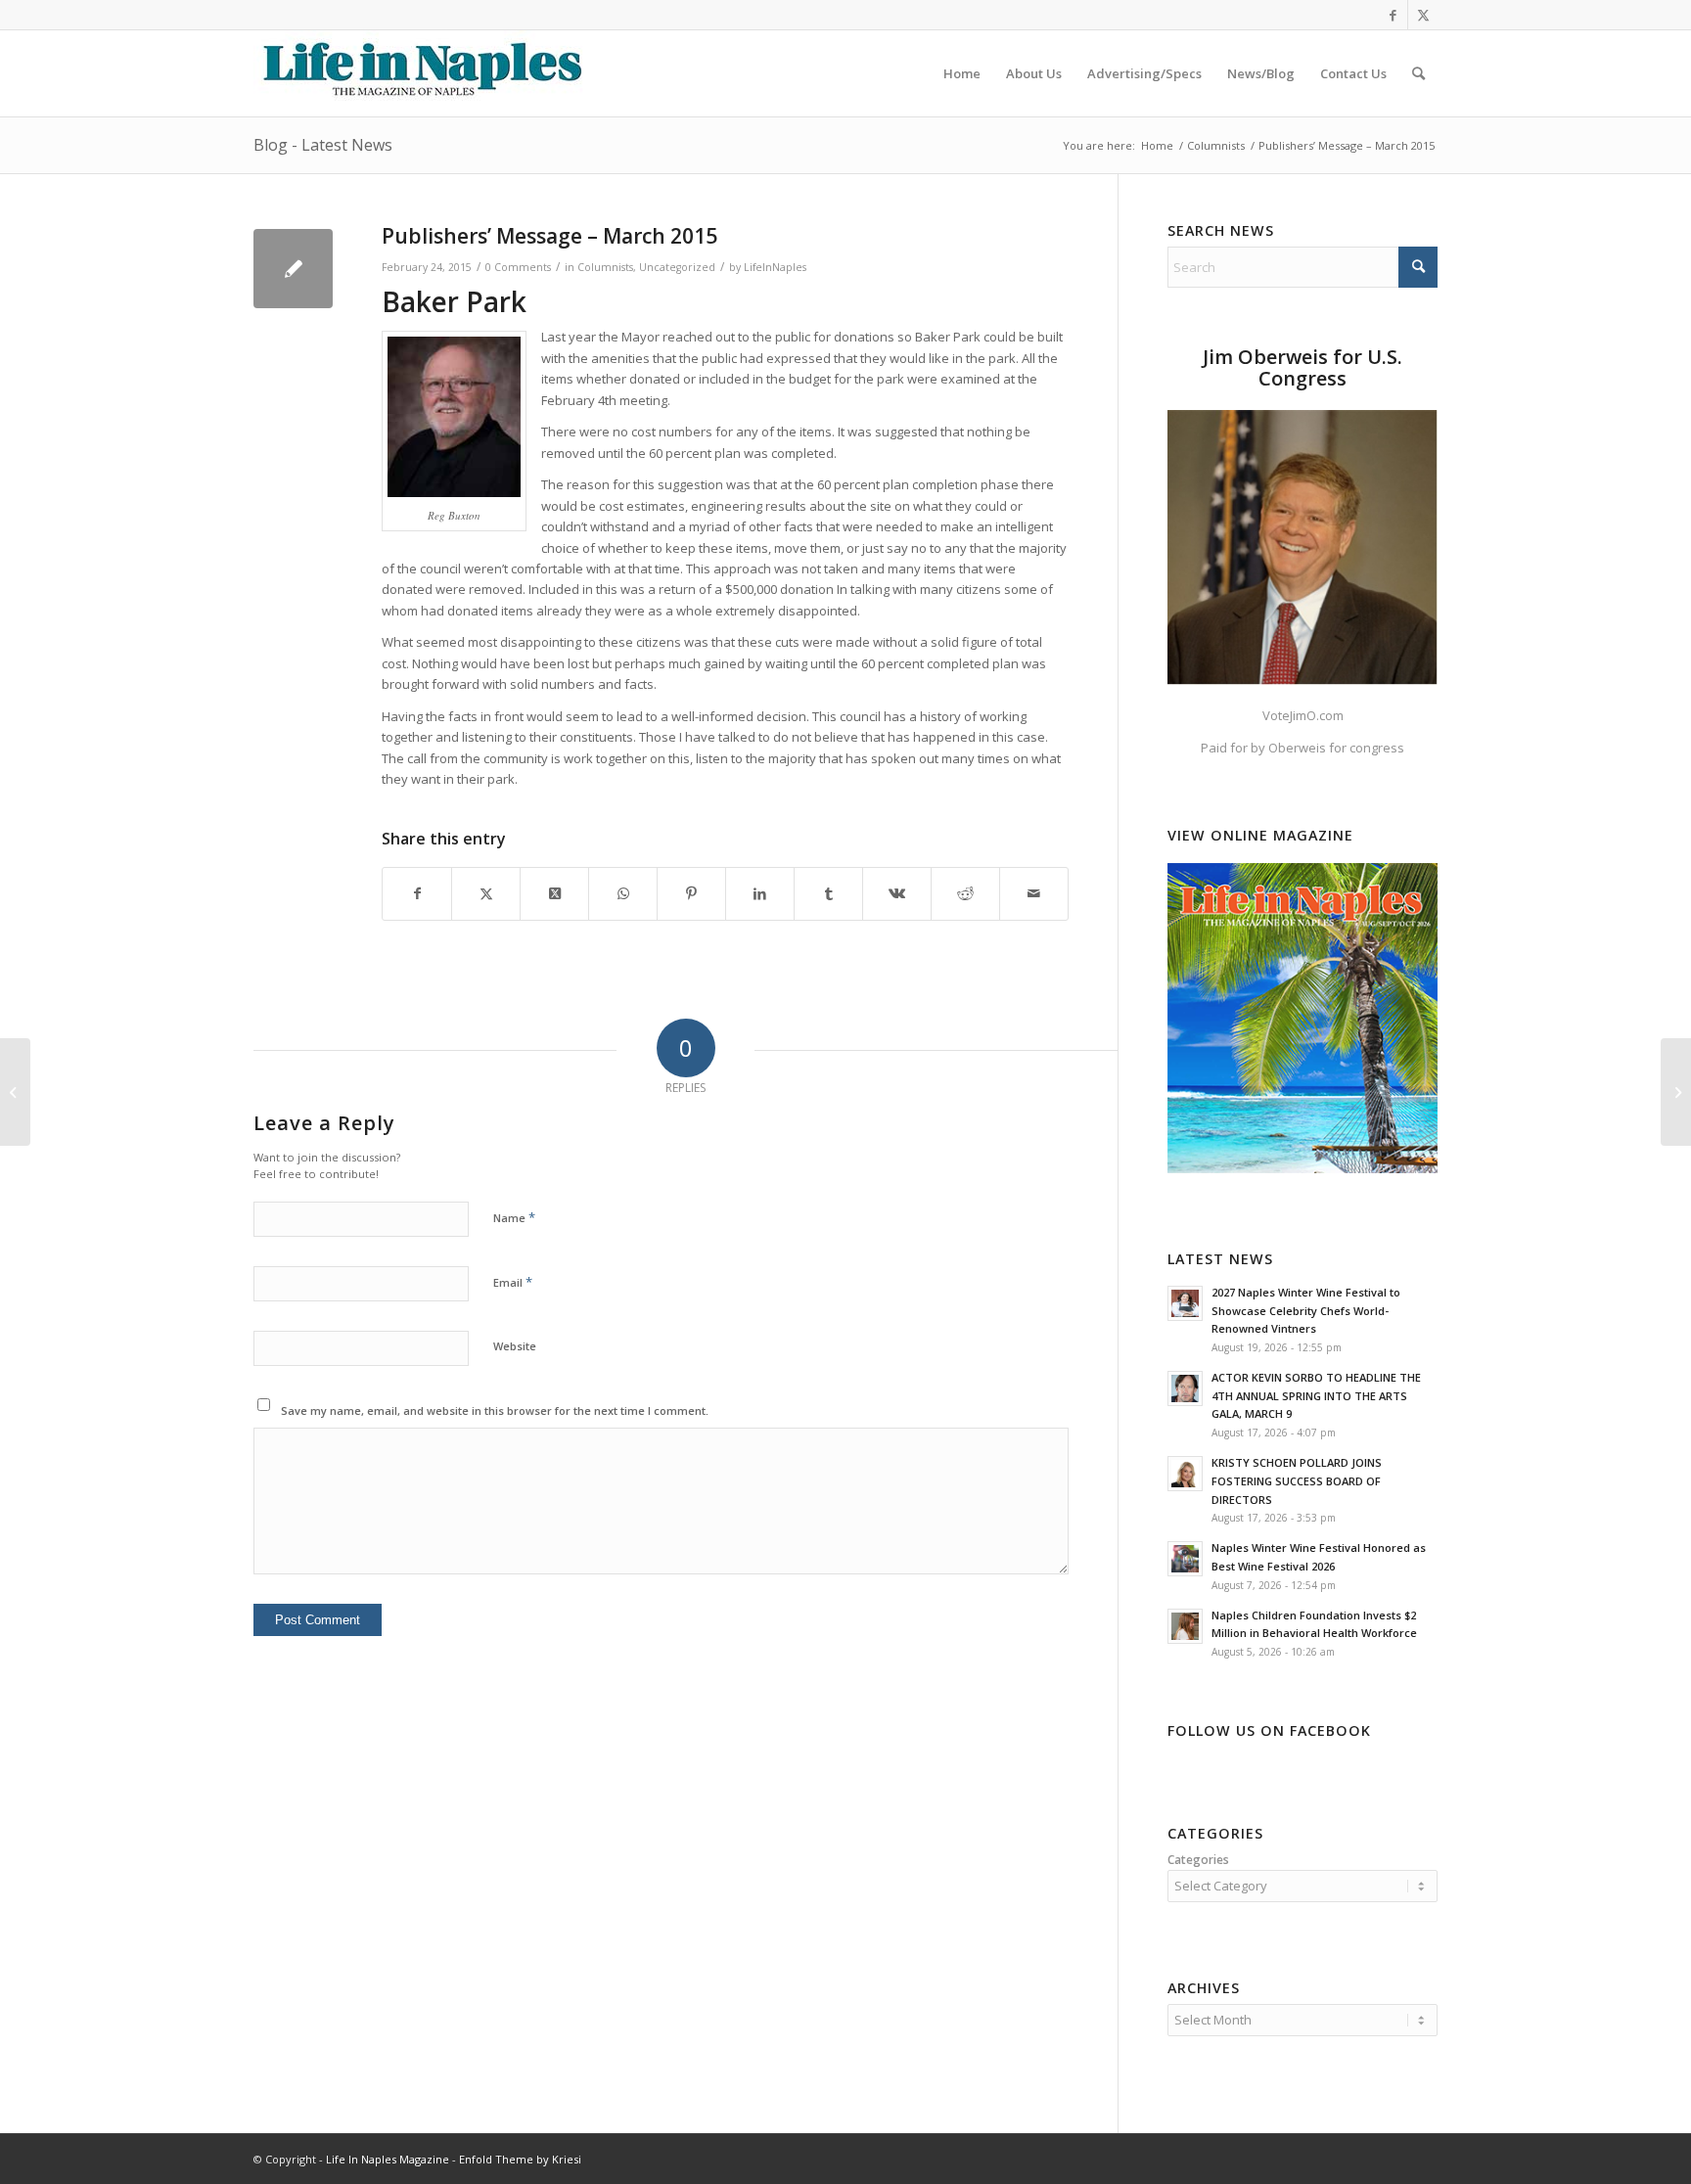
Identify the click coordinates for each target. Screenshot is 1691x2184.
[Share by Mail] (1034, 893)
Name (514, 1217)
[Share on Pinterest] (691, 893)
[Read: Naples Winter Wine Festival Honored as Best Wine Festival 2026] (1185, 1559)
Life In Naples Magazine (388, 2159)
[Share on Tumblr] (828, 893)
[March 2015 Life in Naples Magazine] (15, 1092)
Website (515, 1346)
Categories (1198, 1860)
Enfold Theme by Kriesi (520, 2159)
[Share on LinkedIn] (760, 893)
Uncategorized (677, 267)
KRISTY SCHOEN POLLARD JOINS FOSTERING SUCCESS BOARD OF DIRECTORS (1297, 1481)
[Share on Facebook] (417, 893)
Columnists (605, 267)
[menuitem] (962, 73)
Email (513, 1282)
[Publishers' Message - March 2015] (293, 269)
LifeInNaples (775, 267)
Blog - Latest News (323, 145)
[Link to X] (1423, 15)
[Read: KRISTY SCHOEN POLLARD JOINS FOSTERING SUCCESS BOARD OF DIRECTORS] (1185, 1474)
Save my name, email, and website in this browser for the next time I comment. (495, 1410)
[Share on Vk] (897, 893)
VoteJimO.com (1303, 715)
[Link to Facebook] (1393, 15)
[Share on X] (486, 893)
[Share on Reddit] (965, 893)
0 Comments (518, 267)
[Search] (1418, 73)
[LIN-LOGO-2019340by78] (420, 73)
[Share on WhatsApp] (623, 893)
